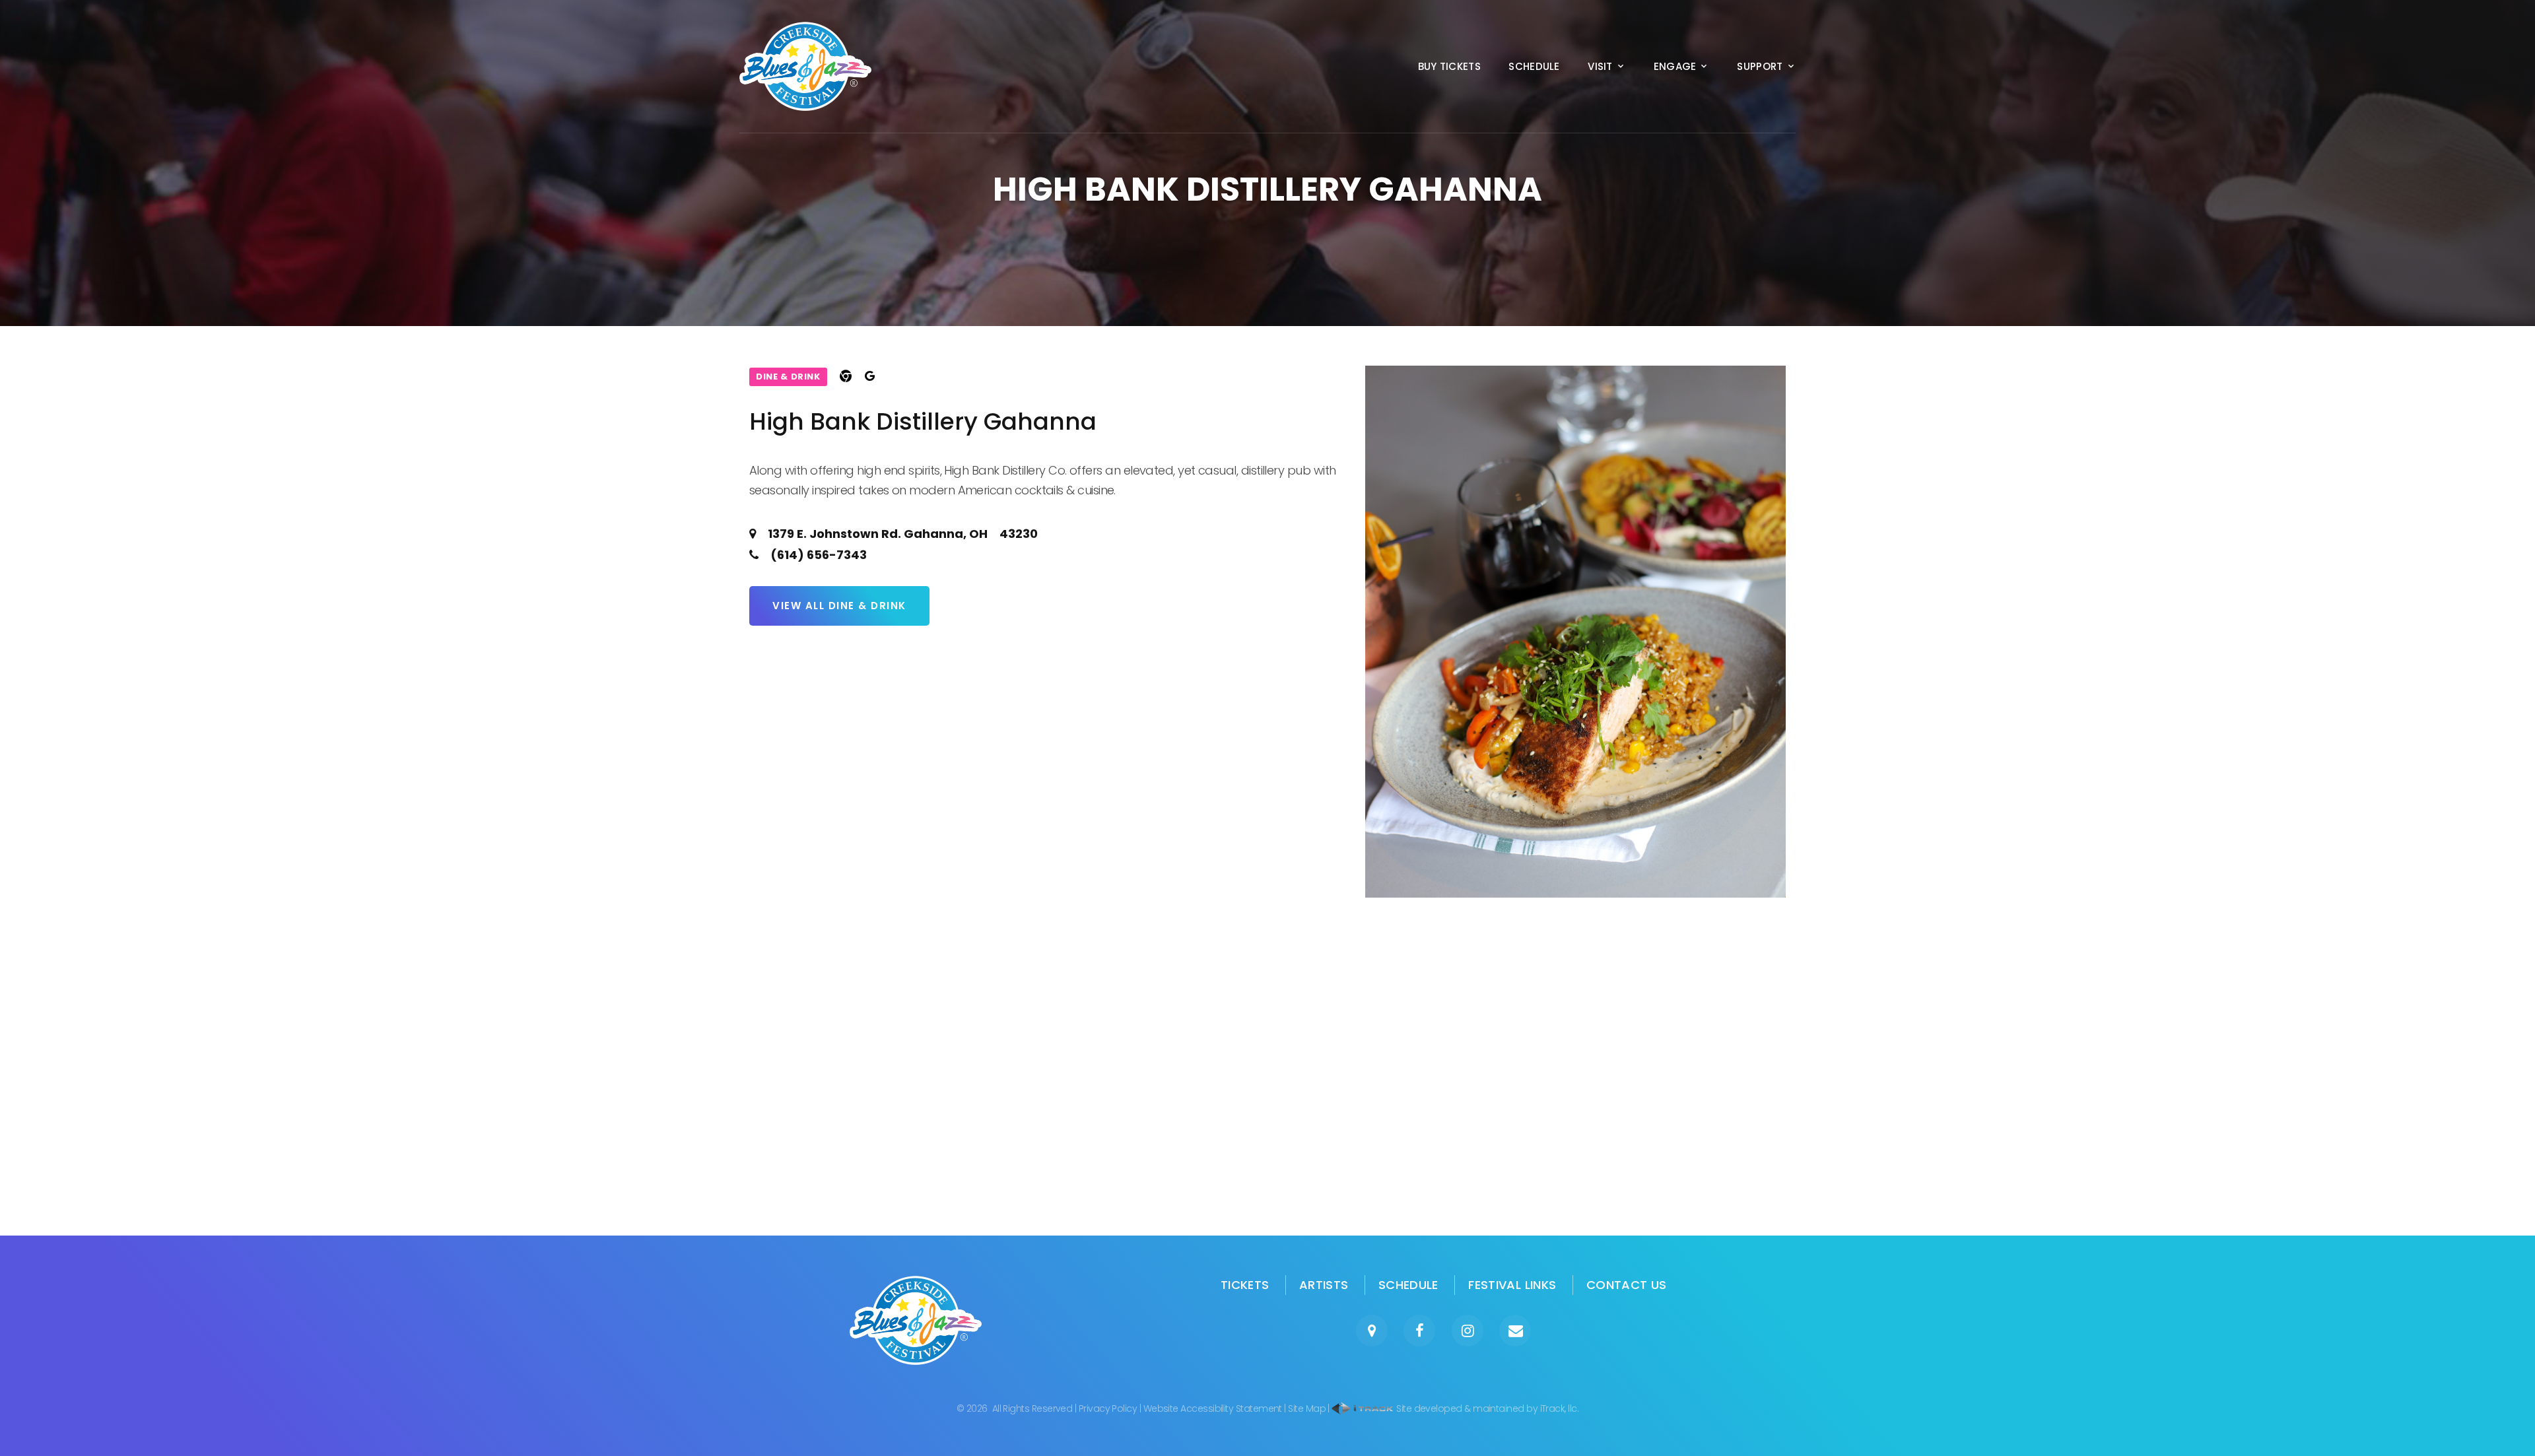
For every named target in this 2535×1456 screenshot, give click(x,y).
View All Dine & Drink (839, 606)
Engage (1675, 67)
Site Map (1307, 1408)
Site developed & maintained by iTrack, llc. (1486, 1408)
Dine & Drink (788, 377)
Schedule (1534, 67)
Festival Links (1512, 1285)
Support (1760, 67)
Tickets (1245, 1285)
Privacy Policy (1108, 1408)
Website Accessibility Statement (1213, 1408)
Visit (1600, 67)
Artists (1324, 1285)
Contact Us (1627, 1285)
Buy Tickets (1449, 67)
